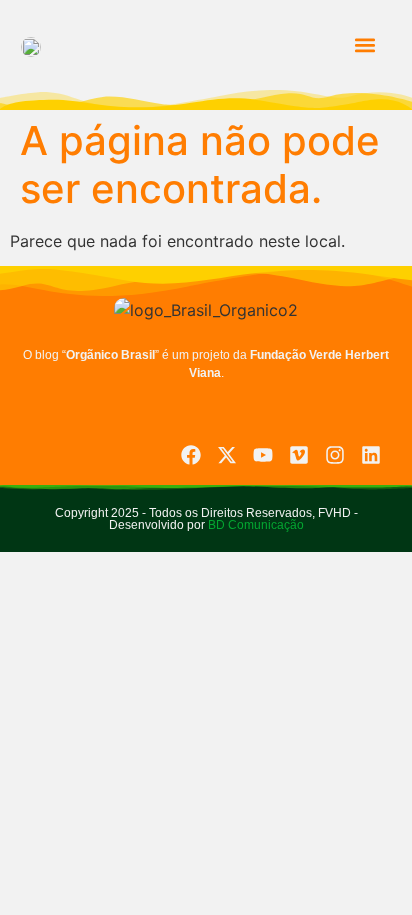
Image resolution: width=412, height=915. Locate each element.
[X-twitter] (227, 455)
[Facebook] (191, 455)
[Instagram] (335, 455)
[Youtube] (263, 455)
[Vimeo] (299, 455)
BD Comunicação (254, 525)
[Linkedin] (371, 455)
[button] (364, 45)
